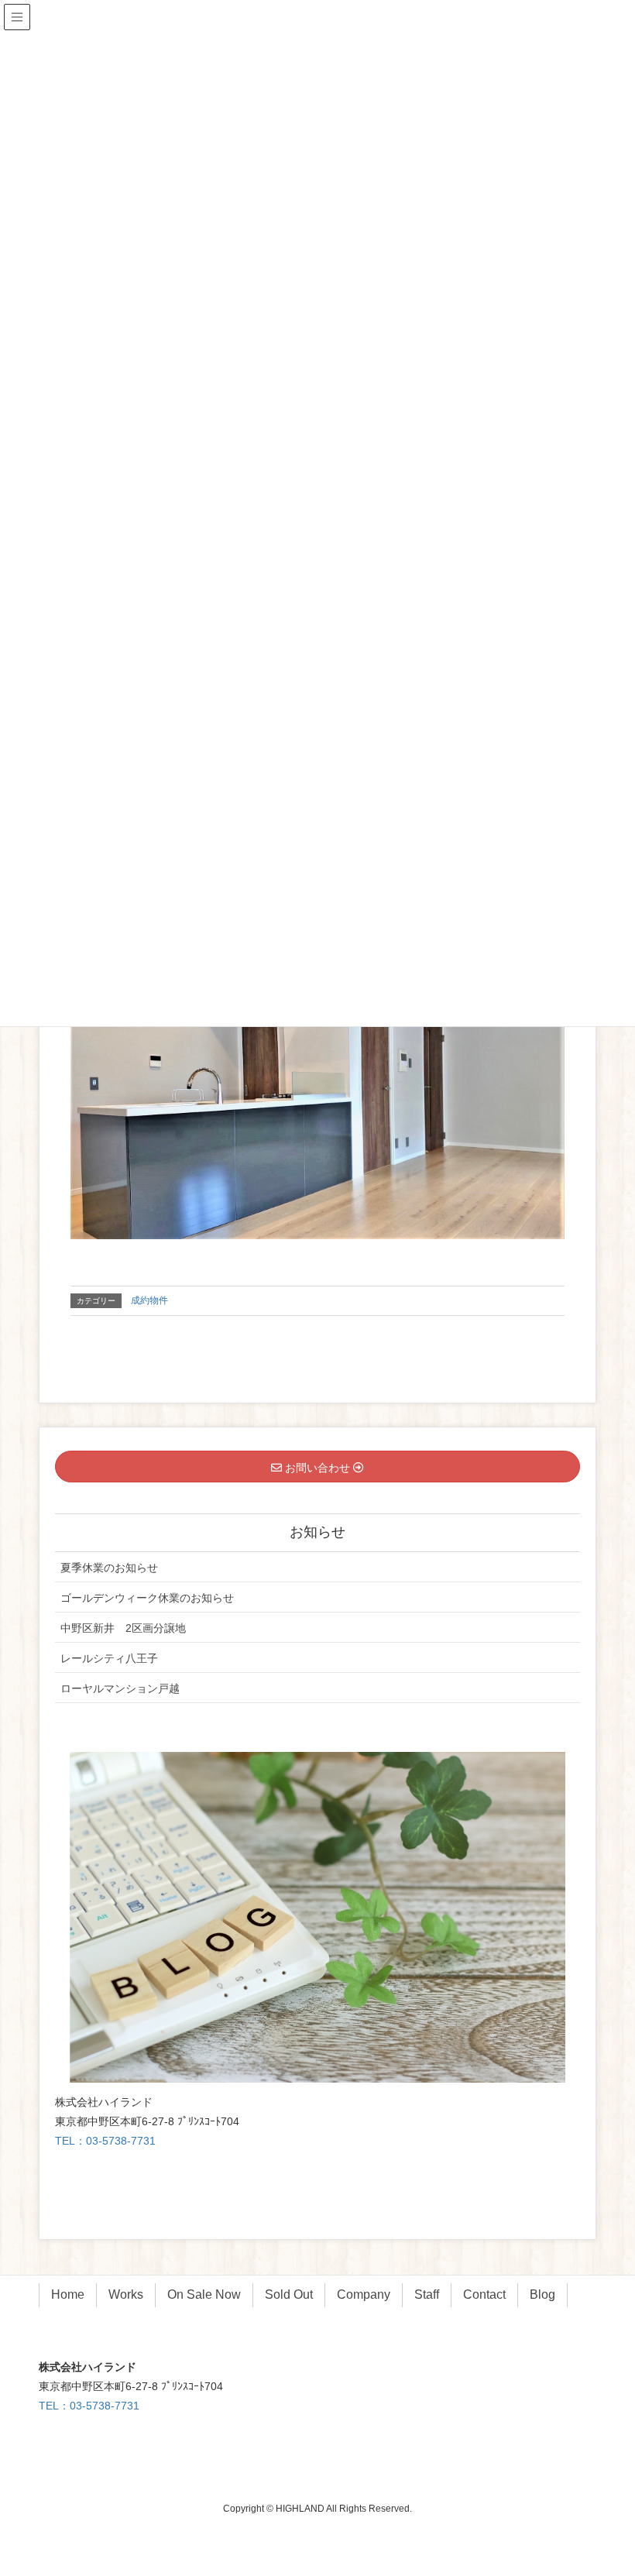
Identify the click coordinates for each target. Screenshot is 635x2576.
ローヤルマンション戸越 (120, 1688)
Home (68, 2294)
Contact (484, 2294)
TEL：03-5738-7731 (105, 2141)
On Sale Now (204, 2294)
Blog (542, 2294)
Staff (427, 2294)
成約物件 (149, 1300)
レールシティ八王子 (109, 1658)
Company (364, 2294)
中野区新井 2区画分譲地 (123, 1628)
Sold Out (289, 2294)
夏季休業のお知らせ (109, 1568)
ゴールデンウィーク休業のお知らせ (147, 1598)
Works (126, 2294)
